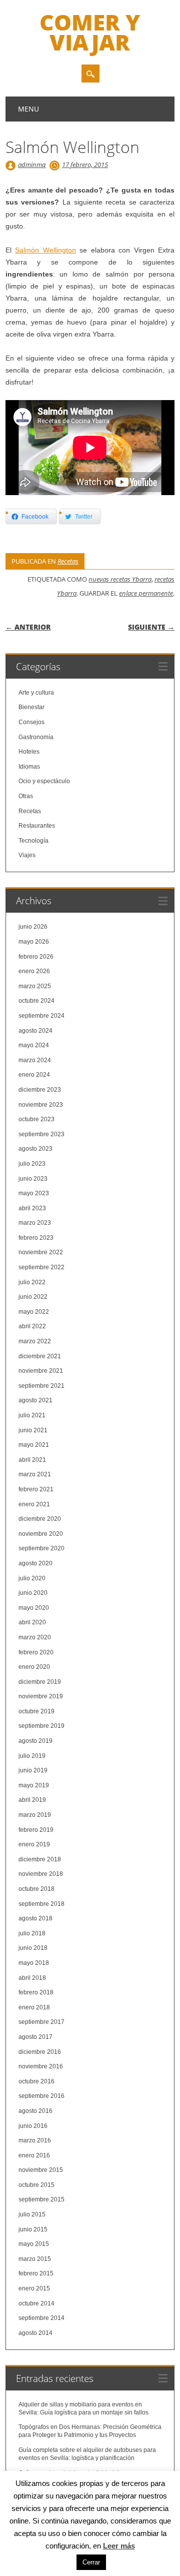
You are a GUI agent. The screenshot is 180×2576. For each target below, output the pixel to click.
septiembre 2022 (41, 1267)
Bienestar (31, 707)
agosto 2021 (35, 1400)
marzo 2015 (35, 2259)
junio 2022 (33, 1297)
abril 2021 (32, 1460)
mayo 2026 (34, 942)
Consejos (31, 722)
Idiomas (29, 767)
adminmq (32, 165)
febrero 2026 (36, 957)
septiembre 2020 (41, 1548)
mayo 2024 (34, 1045)
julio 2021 (32, 1415)
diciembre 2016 (40, 2052)
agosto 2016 (35, 2111)
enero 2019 (34, 1844)
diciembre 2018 (40, 1859)
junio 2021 (33, 1430)
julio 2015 (32, 2214)
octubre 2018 (36, 1889)
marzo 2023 (35, 1223)
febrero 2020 (36, 1652)
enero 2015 (34, 2288)
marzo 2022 (35, 1341)
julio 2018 (32, 1933)
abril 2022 (32, 1326)
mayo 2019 (34, 1785)
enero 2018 (34, 2007)
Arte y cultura (36, 693)
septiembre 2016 (41, 2096)
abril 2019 (32, 1800)
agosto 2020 (35, 1563)
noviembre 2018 (41, 1874)
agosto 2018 (35, 1918)
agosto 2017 (35, 2037)
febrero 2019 (36, 1830)
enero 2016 (34, 2155)
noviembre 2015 (41, 2170)
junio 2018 (33, 1948)
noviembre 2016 (41, 2066)
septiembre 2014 (41, 2318)
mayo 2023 (34, 1193)
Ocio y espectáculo (44, 781)
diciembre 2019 (40, 1682)
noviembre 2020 (41, 1534)
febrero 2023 (36, 1238)
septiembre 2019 (41, 1726)
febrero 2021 (36, 1489)
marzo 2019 (35, 1815)
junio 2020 (33, 1593)
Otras (26, 796)
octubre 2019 (36, 1711)
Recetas (68, 561)
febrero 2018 (36, 1992)
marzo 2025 (35, 986)
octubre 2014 (36, 2303)
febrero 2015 (36, 2273)
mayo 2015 (34, 2244)
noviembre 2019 (41, 1696)
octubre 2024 (36, 1001)
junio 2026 (33, 927)
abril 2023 (32, 1208)
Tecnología (33, 841)
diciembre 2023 (40, 1090)
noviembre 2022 (41, 1252)
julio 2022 (32, 1282)
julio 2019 (32, 1756)
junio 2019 (33, 1770)
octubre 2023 (36, 1119)
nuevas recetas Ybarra (120, 579)
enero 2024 (34, 1075)
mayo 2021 (34, 1445)
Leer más (119, 2546)
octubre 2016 (36, 2081)
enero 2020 (34, 1667)
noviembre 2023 (41, 1105)
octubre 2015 (36, 2185)
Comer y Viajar (90, 32)
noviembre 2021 (41, 1371)
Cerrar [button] (91, 2562)
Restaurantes (37, 826)
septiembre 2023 (41, 1134)
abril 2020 (32, 1622)
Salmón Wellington (45, 250)
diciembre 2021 (40, 1356)
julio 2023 (32, 1164)
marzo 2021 (35, 1474)
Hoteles (29, 752)
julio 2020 (32, 1578)
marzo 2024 (35, 1060)
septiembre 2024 (41, 1016)
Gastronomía (36, 737)
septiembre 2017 (41, 2022)
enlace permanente (146, 593)
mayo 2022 (34, 1312)
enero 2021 (34, 1504)
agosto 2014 (35, 2333)
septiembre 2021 (41, 1386)
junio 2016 (33, 2126)
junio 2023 (33, 1179)
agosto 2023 (35, 1149)
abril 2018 (32, 1978)
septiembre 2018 (41, 1904)
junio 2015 (33, 2229)
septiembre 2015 (41, 2199)
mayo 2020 (34, 1608)
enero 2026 (34, 971)
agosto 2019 (35, 1741)
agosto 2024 (35, 1031)
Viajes (27, 855)
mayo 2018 (34, 1963)
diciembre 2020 (40, 1519)
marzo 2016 (35, 2140)
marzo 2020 (35, 1637)
